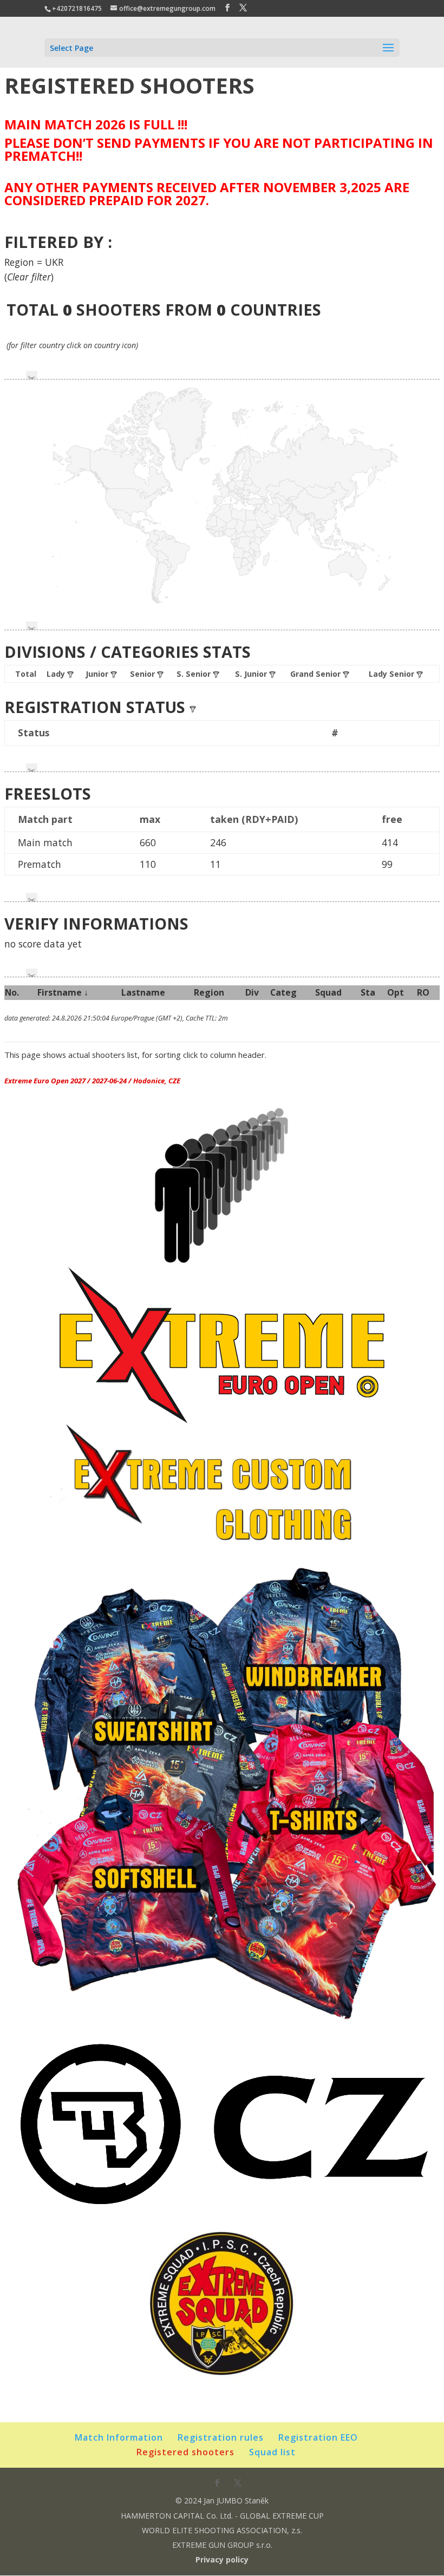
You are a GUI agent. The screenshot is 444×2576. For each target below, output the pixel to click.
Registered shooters (185, 2452)
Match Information (119, 2437)
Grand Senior (316, 674)
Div (252, 992)
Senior (143, 674)
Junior (98, 674)
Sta (368, 992)
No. (12, 992)
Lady (57, 674)
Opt (396, 992)
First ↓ (63, 992)
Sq (328, 992)
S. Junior (252, 674)
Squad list (272, 2452)
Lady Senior (393, 674)
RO (423, 992)
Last (143, 992)
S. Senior (195, 674)
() (29, 277)
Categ (283, 992)
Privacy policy (222, 2559)
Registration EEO (318, 2437)
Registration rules (221, 2437)
